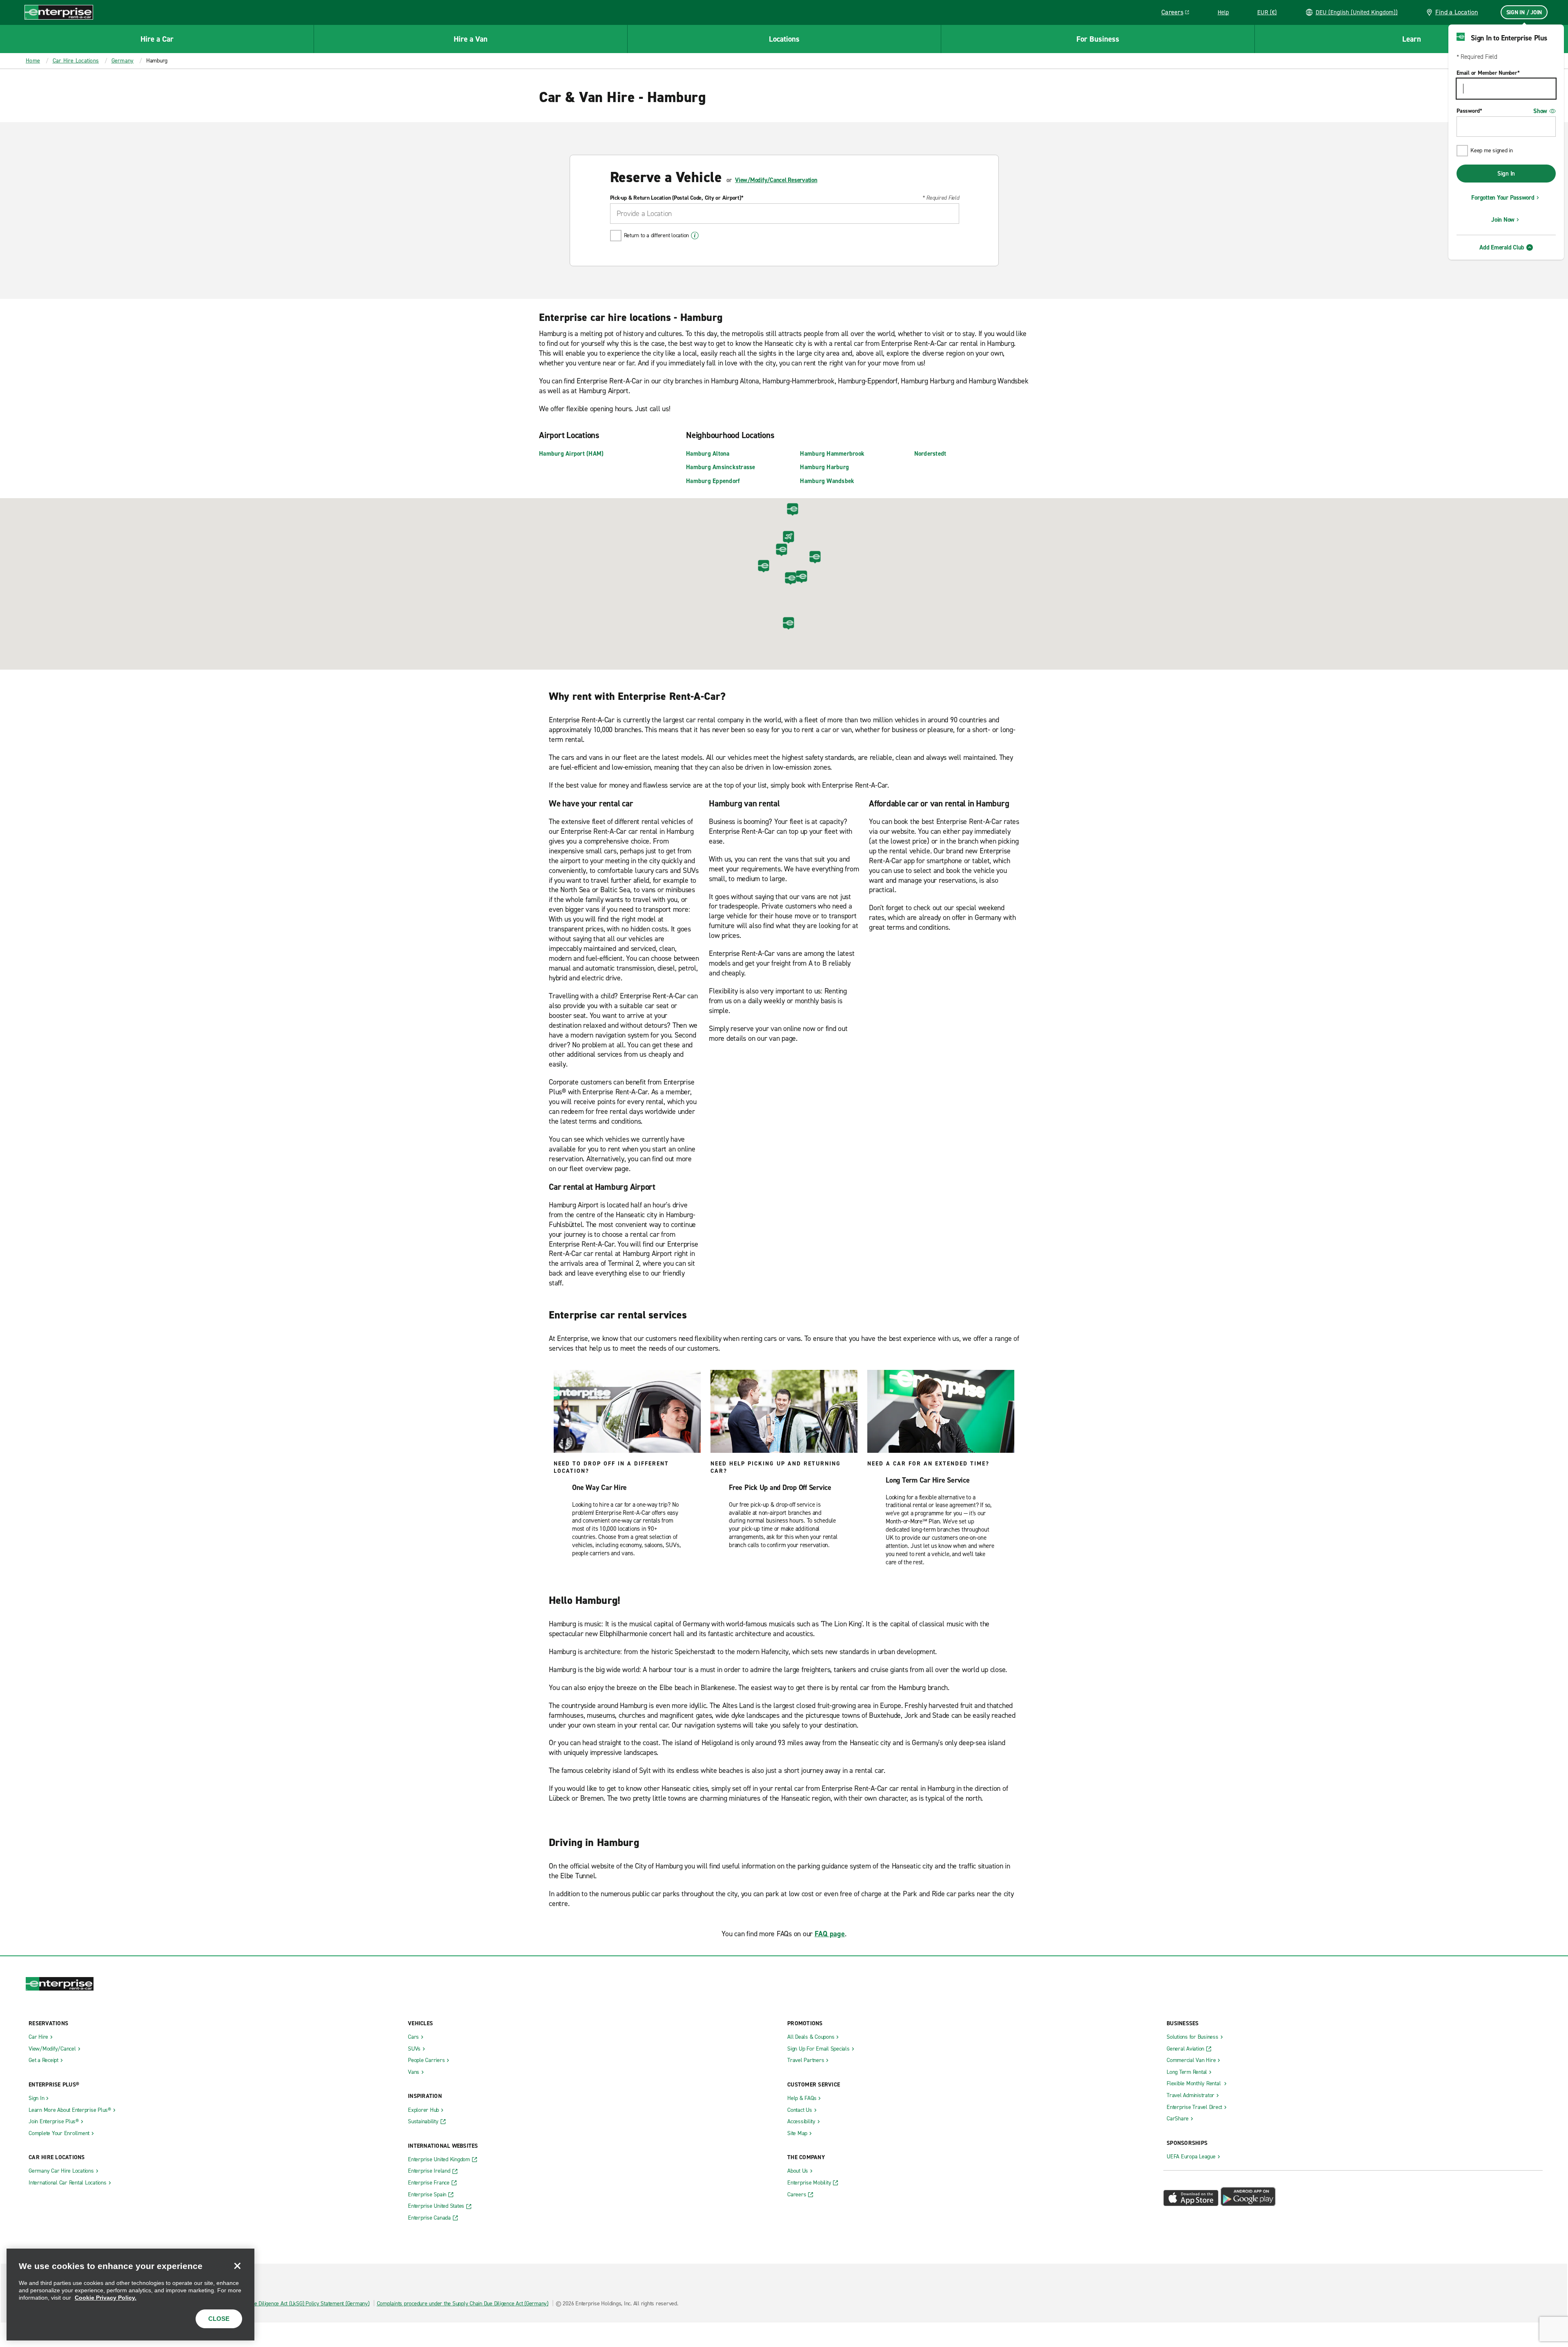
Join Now (1503, 220)
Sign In (1506, 174)
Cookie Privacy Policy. (106, 2298)
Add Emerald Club (1502, 247)
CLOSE (219, 2319)
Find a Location (1457, 12)
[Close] (237, 2266)
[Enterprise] (59, 12)
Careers (1178, 13)
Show (1540, 111)
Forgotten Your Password (1503, 198)
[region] (130, 2295)
